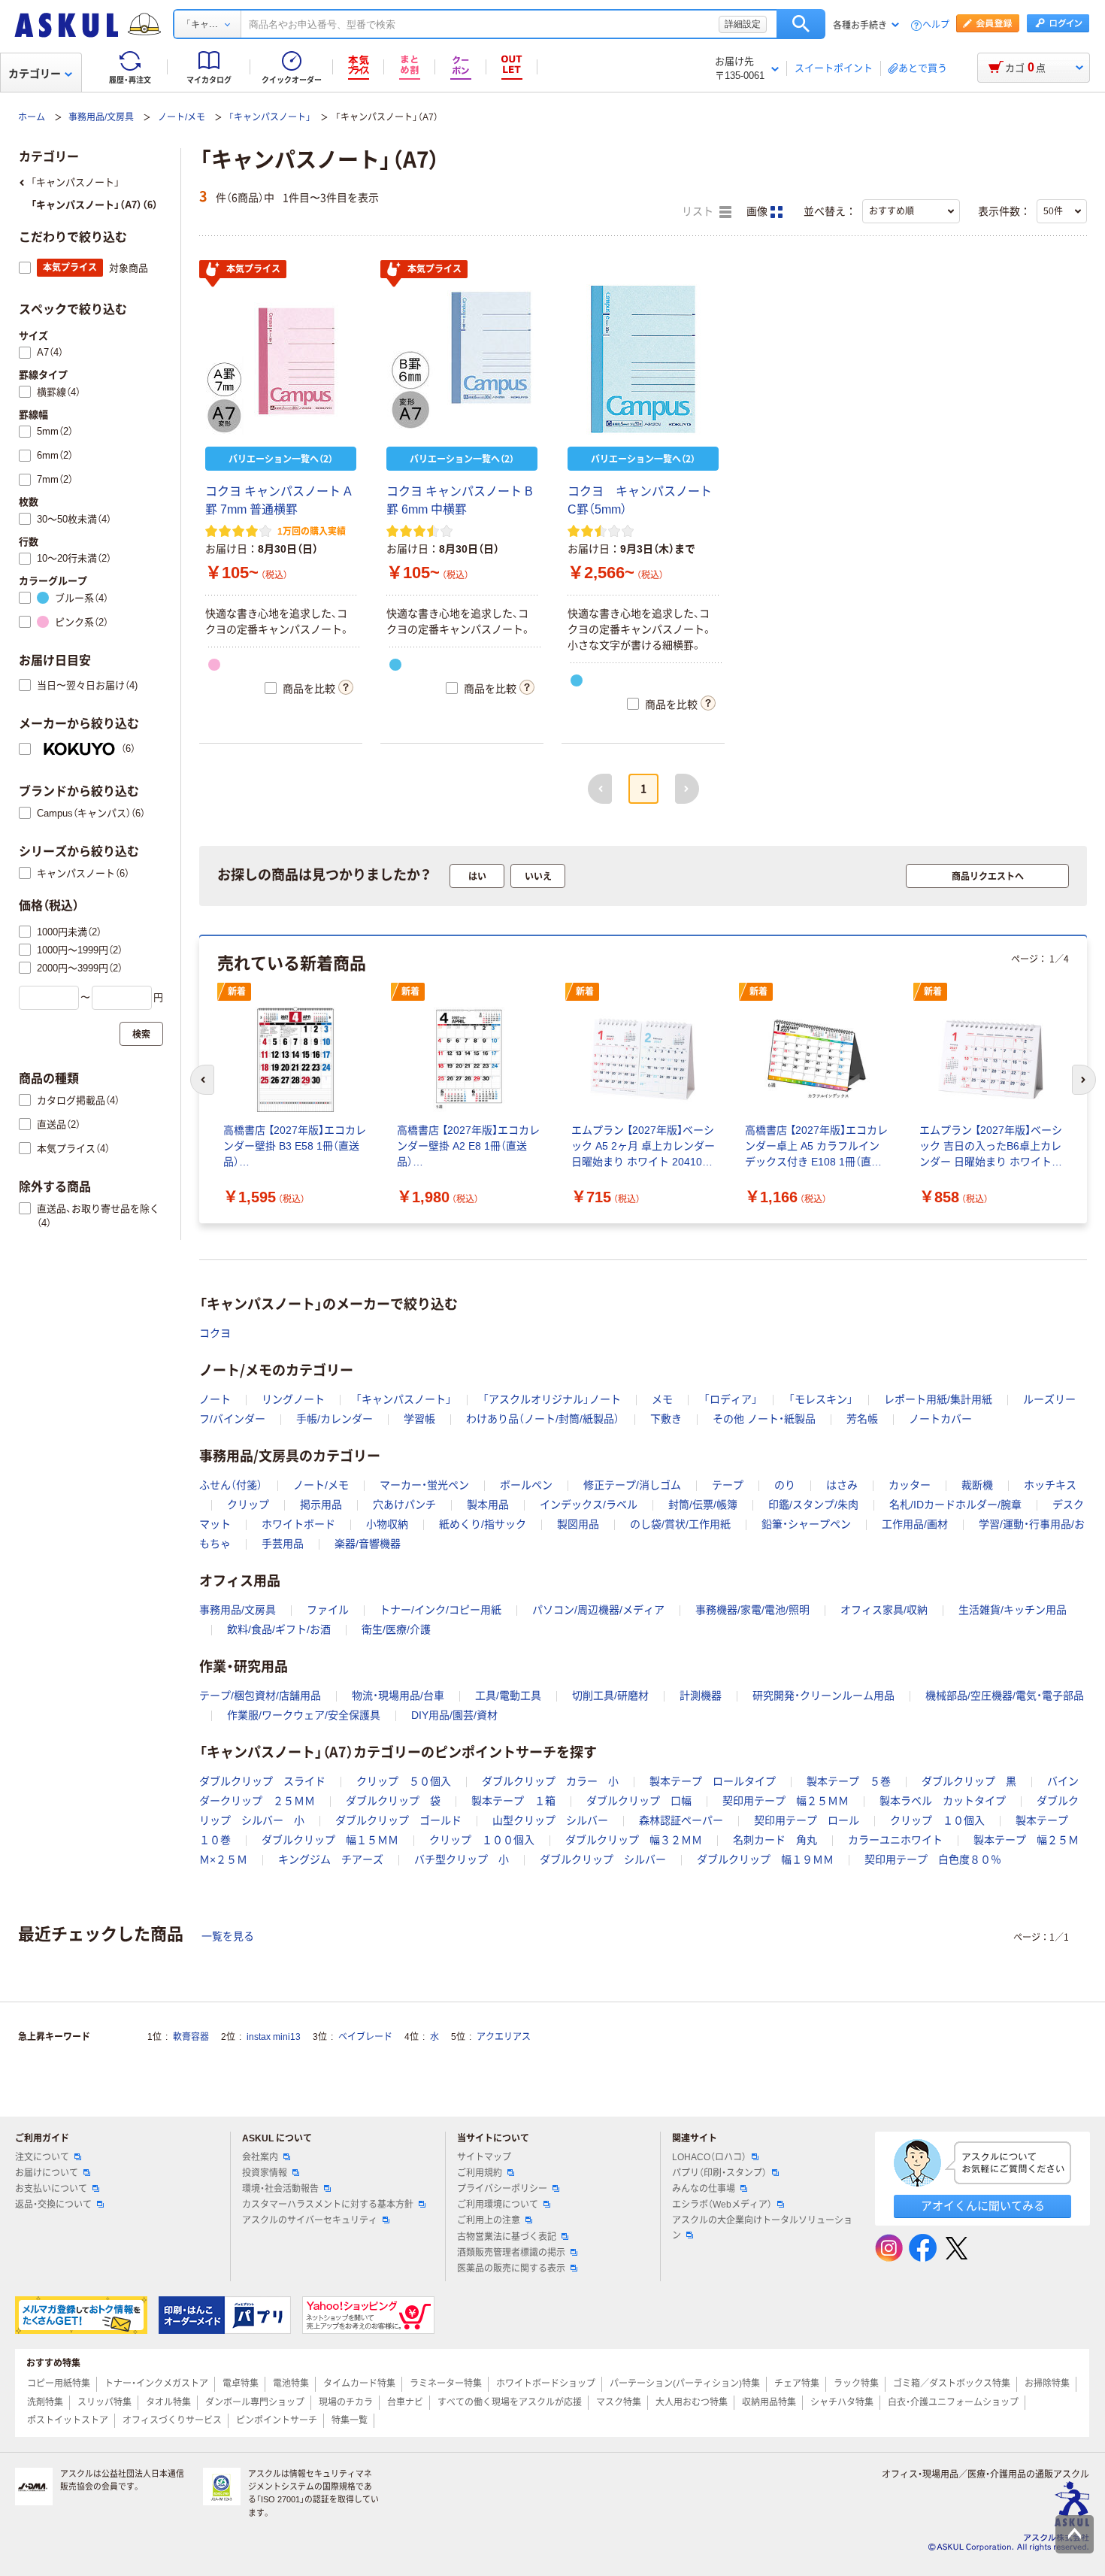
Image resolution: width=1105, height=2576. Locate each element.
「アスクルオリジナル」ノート (552, 1399)
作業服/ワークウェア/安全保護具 (304, 1715)
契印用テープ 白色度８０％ (933, 1859)
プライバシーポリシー (502, 2189)
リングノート (293, 1399)
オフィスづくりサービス (172, 2420)
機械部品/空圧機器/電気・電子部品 (1005, 1696)
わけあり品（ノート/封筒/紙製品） (543, 1419)
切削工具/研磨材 (610, 1696)
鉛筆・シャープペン (806, 1524)
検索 (801, 24)
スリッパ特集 (104, 2402)
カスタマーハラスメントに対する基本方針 (328, 2205)
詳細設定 (743, 24)
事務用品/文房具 (101, 117)
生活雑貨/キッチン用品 (1013, 1610)
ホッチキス (1050, 1485)
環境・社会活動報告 (280, 2189)
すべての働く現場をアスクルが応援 (510, 2402)
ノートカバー (940, 1419)
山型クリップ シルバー (550, 1820)
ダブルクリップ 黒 (969, 1781)
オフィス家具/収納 (884, 1610)
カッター (910, 1485)
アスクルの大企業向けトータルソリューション (762, 2227)
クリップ (248, 1505)
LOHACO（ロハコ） (709, 2157)
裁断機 (977, 1485)
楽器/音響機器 (368, 1544)
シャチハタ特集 (842, 2402)
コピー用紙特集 (59, 2384)
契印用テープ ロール (807, 1820)
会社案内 (260, 2157)
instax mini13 (274, 2037)
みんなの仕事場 (704, 2189)
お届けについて (47, 2173)
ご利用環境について (498, 2205)
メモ (662, 1399)
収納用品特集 (769, 2402)
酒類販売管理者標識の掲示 (511, 2253)
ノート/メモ (182, 117)
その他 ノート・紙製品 (764, 1419)
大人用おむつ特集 (692, 2402)
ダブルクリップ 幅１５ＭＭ (330, 1840)
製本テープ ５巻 (849, 1781)
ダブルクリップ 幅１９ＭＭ (765, 1859)
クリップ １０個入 (937, 1820)
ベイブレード (365, 2037)
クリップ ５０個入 (404, 1781)
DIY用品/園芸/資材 (454, 1715)
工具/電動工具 (508, 1696)
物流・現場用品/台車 (398, 1696)
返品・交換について (53, 2205)
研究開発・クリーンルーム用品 (823, 1696)
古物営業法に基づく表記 (507, 2237)
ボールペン (526, 1485)
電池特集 (291, 2384)
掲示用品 (321, 1505)
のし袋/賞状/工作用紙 (680, 1524)
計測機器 (701, 1696)
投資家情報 (265, 2173)
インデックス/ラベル (589, 1505)
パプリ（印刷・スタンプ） (719, 2173)
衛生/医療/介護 (396, 1629)
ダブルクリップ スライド (262, 1781)
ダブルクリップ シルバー (603, 1859)
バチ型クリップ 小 (462, 1859)
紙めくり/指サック (483, 1524)
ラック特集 (856, 2384)
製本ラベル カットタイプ (943, 1801)
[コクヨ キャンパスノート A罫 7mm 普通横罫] (281, 359)
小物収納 (387, 1524)
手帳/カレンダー (335, 1419)
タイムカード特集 (359, 2384)
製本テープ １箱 (513, 1801)
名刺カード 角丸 (775, 1840)
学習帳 (419, 1419)
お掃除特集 (1047, 2384)
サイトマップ (484, 2157)
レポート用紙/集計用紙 (938, 1399)
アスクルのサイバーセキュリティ (310, 2220)
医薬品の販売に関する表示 (511, 2268)
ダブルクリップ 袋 (393, 1801)
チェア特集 (797, 2384)
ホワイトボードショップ (546, 2384)
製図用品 (578, 1524)
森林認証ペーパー (681, 1820)
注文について (42, 2157)
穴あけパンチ (404, 1505)
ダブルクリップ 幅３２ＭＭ (634, 1840)
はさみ (842, 1485)
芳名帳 (862, 1419)
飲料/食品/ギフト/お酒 (279, 1629)
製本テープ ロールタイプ (713, 1781)
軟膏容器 (191, 2037)
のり (785, 1485)
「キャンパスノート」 (270, 117)
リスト (699, 212)
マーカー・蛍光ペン (424, 1485)
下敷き (666, 1419)
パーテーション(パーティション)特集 (685, 2384)
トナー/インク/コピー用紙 (440, 1610)
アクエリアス (504, 2037)
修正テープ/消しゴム (632, 1485)
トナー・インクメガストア (156, 2384)
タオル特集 (168, 2402)
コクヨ (215, 1333)
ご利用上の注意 (489, 2220)
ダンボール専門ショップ (255, 2402)
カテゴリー (35, 74)
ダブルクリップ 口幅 (639, 1801)
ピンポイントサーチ (277, 2420)
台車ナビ (405, 2402)
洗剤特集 (45, 2402)
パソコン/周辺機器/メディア (598, 1610)
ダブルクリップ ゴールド (398, 1820)
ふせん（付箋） (231, 1485)
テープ (728, 1485)
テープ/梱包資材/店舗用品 (260, 1696)
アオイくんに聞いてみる (983, 2206)
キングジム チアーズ (331, 1859)
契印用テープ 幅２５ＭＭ (786, 1801)
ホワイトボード (298, 1524)
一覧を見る (228, 1936)
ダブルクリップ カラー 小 (550, 1781)
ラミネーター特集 (446, 2384)
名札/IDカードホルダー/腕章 (955, 1505)
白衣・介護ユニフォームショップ (953, 2402)
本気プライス (253, 269)
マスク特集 (619, 2402)
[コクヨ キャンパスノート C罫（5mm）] (643, 359)
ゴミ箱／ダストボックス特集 (952, 2384)
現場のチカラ (346, 2402)
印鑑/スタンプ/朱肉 (813, 1505)
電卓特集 (241, 2384)
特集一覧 (350, 2420)
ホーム (32, 117)
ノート (215, 1399)
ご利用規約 (480, 2173)
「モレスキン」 (821, 1399)
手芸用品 (283, 1544)
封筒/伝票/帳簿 (703, 1505)
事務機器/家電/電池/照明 (752, 1610)
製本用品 (488, 1505)
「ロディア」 (731, 1399)
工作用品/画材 (915, 1524)
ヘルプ (936, 25)
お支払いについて (51, 2189)
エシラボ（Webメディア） (722, 2205)
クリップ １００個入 (482, 1840)
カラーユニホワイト (895, 1840)
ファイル (328, 1610)
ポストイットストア (68, 2420)
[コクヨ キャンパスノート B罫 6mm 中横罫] (462, 359)
